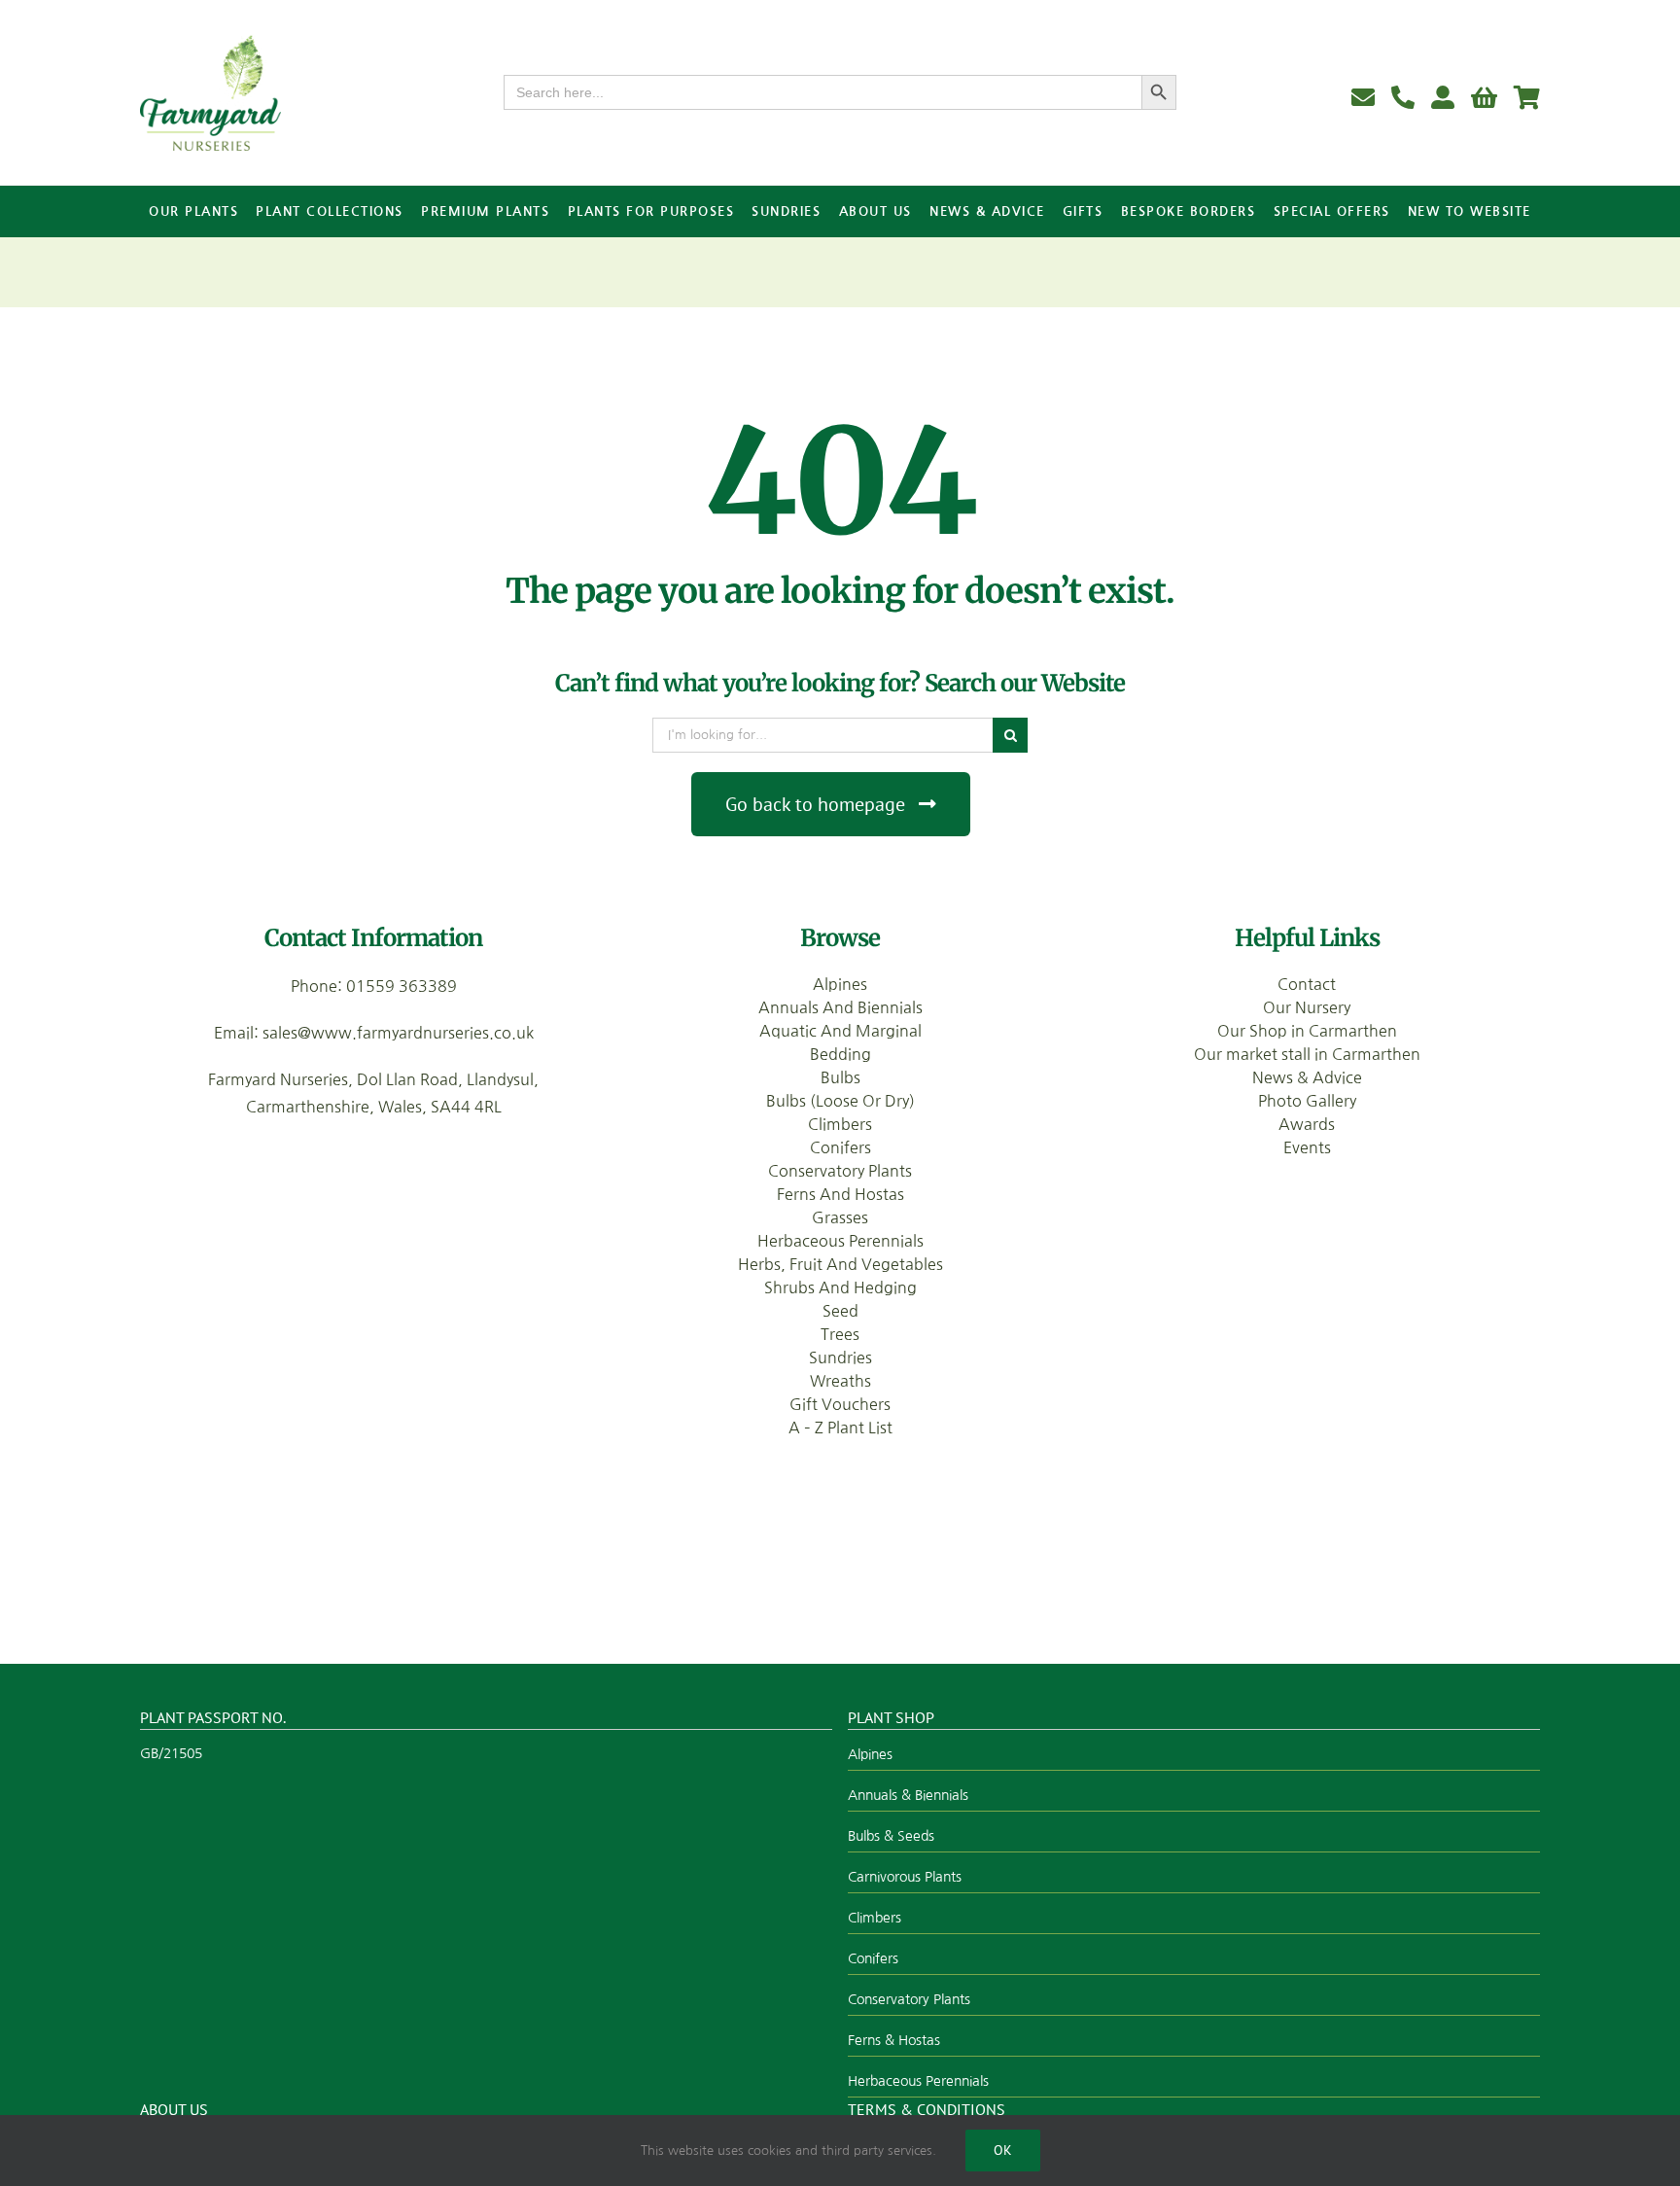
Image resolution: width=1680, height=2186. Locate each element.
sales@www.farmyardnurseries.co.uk (398, 1033)
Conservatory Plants (840, 1171)
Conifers (840, 1147)
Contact (1307, 984)
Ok (1003, 2150)
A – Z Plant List (840, 1428)
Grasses (840, 1217)
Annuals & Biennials (908, 1795)
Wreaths (840, 1381)
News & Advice (1307, 1077)
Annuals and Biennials (840, 1007)
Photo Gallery (1307, 1101)
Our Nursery (1307, 1007)
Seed (840, 1311)
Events (1307, 1147)
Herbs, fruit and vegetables (840, 1264)
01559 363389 (402, 986)
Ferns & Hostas (894, 2040)
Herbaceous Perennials (840, 1241)
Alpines (840, 984)
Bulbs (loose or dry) (840, 1101)
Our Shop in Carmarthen (1307, 1031)
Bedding (840, 1054)
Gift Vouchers (840, 1404)
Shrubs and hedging (840, 1287)
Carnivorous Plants (905, 1877)
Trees (840, 1334)
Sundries (840, 1357)
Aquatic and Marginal (840, 1031)
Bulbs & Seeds (891, 1836)
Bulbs (840, 1077)
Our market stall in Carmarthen (1307, 1054)
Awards (1307, 1124)
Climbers (840, 1124)
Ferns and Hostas (840, 1194)
